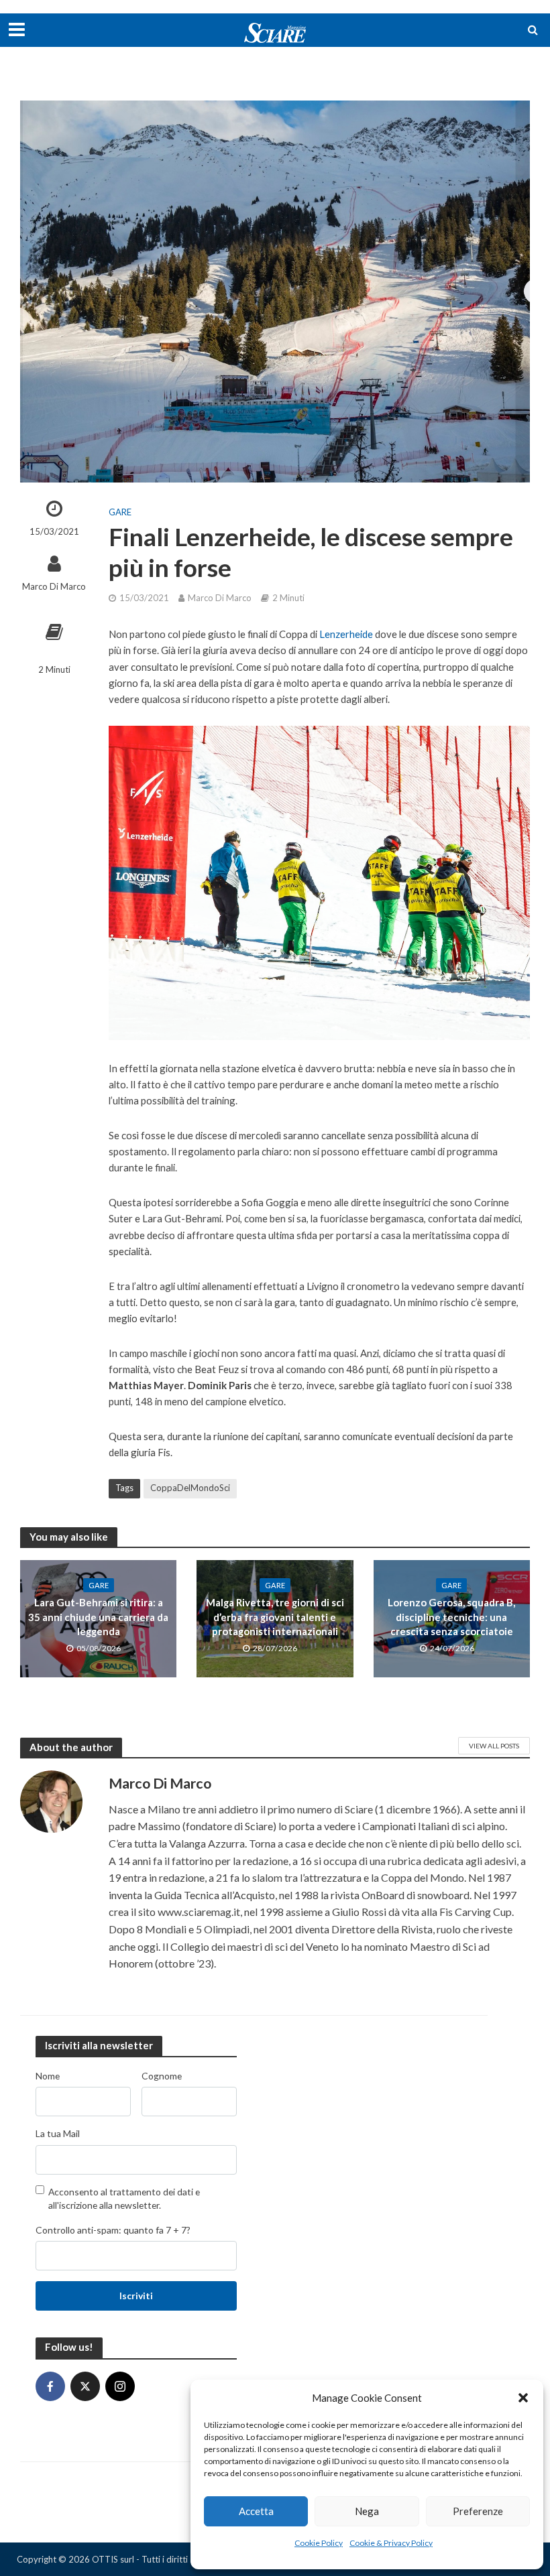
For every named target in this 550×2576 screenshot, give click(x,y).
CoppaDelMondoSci (190, 1488)
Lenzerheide (346, 634)
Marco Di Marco (54, 586)
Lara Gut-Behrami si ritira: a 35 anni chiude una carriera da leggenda (98, 1617)
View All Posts (494, 1746)
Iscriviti (136, 2296)
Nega (367, 2511)
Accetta (256, 2511)
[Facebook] (50, 2386)
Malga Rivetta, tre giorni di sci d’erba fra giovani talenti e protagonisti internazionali (275, 1617)
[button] (523, 2398)
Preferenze (478, 2511)
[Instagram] (120, 2386)
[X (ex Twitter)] (85, 2386)
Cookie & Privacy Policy (391, 2543)
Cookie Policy (319, 2543)
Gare (120, 512)
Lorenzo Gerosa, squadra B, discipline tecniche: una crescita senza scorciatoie (451, 1617)
